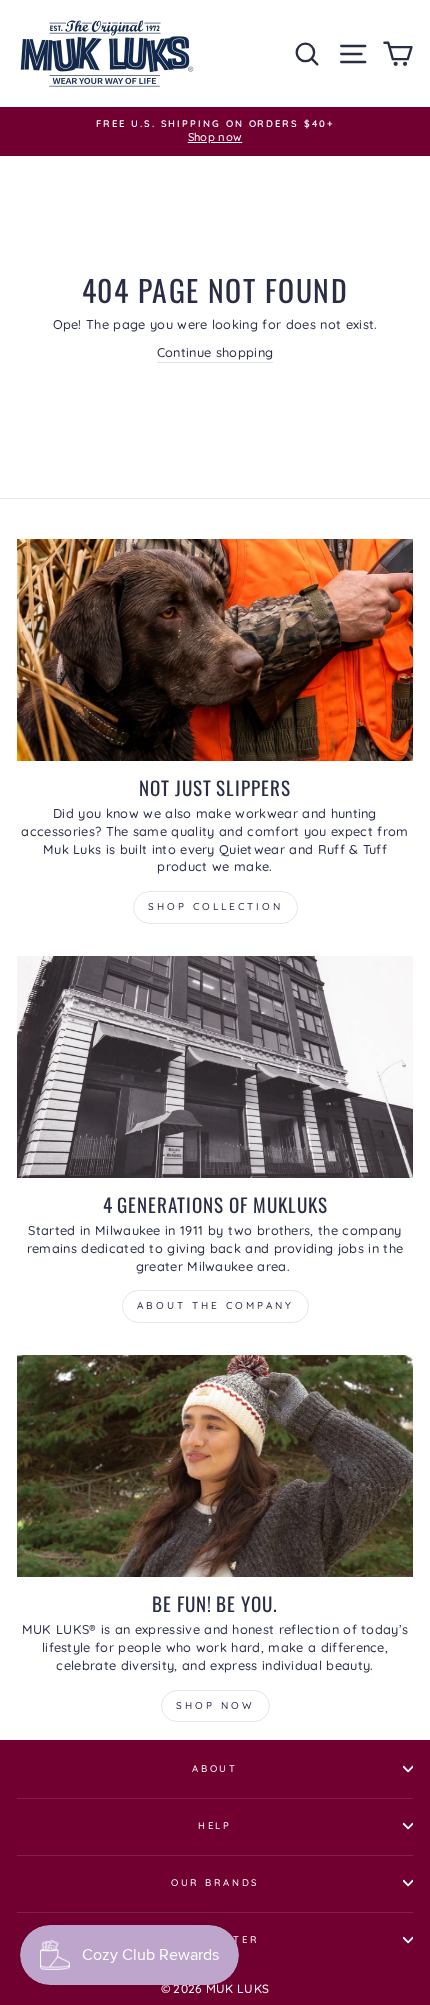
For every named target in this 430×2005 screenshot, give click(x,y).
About (215, 1768)
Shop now (215, 1705)
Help (215, 1825)
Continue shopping (215, 352)
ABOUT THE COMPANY (215, 1305)
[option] (215, 131)
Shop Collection (215, 906)
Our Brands (215, 1882)
